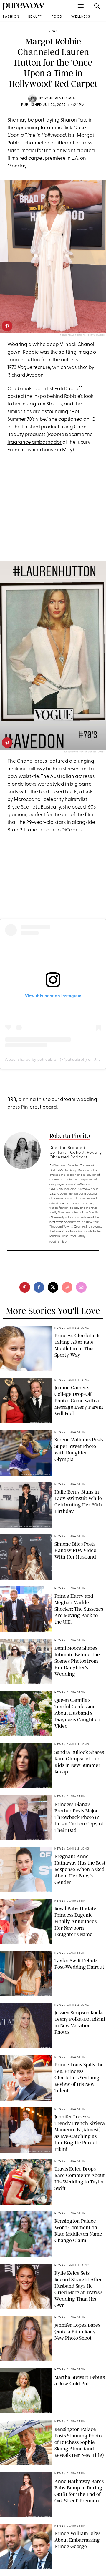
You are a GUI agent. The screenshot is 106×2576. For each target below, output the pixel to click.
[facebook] (39, 1287)
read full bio (58, 1242)
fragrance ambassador (34, 442)
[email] (81, 1287)
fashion (11, 17)
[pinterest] (7, 326)
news (53, 31)
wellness (81, 17)
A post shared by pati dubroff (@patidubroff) (46, 1059)
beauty (35, 17)
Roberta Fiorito (61, 99)
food (57, 17)
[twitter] (53, 1287)
